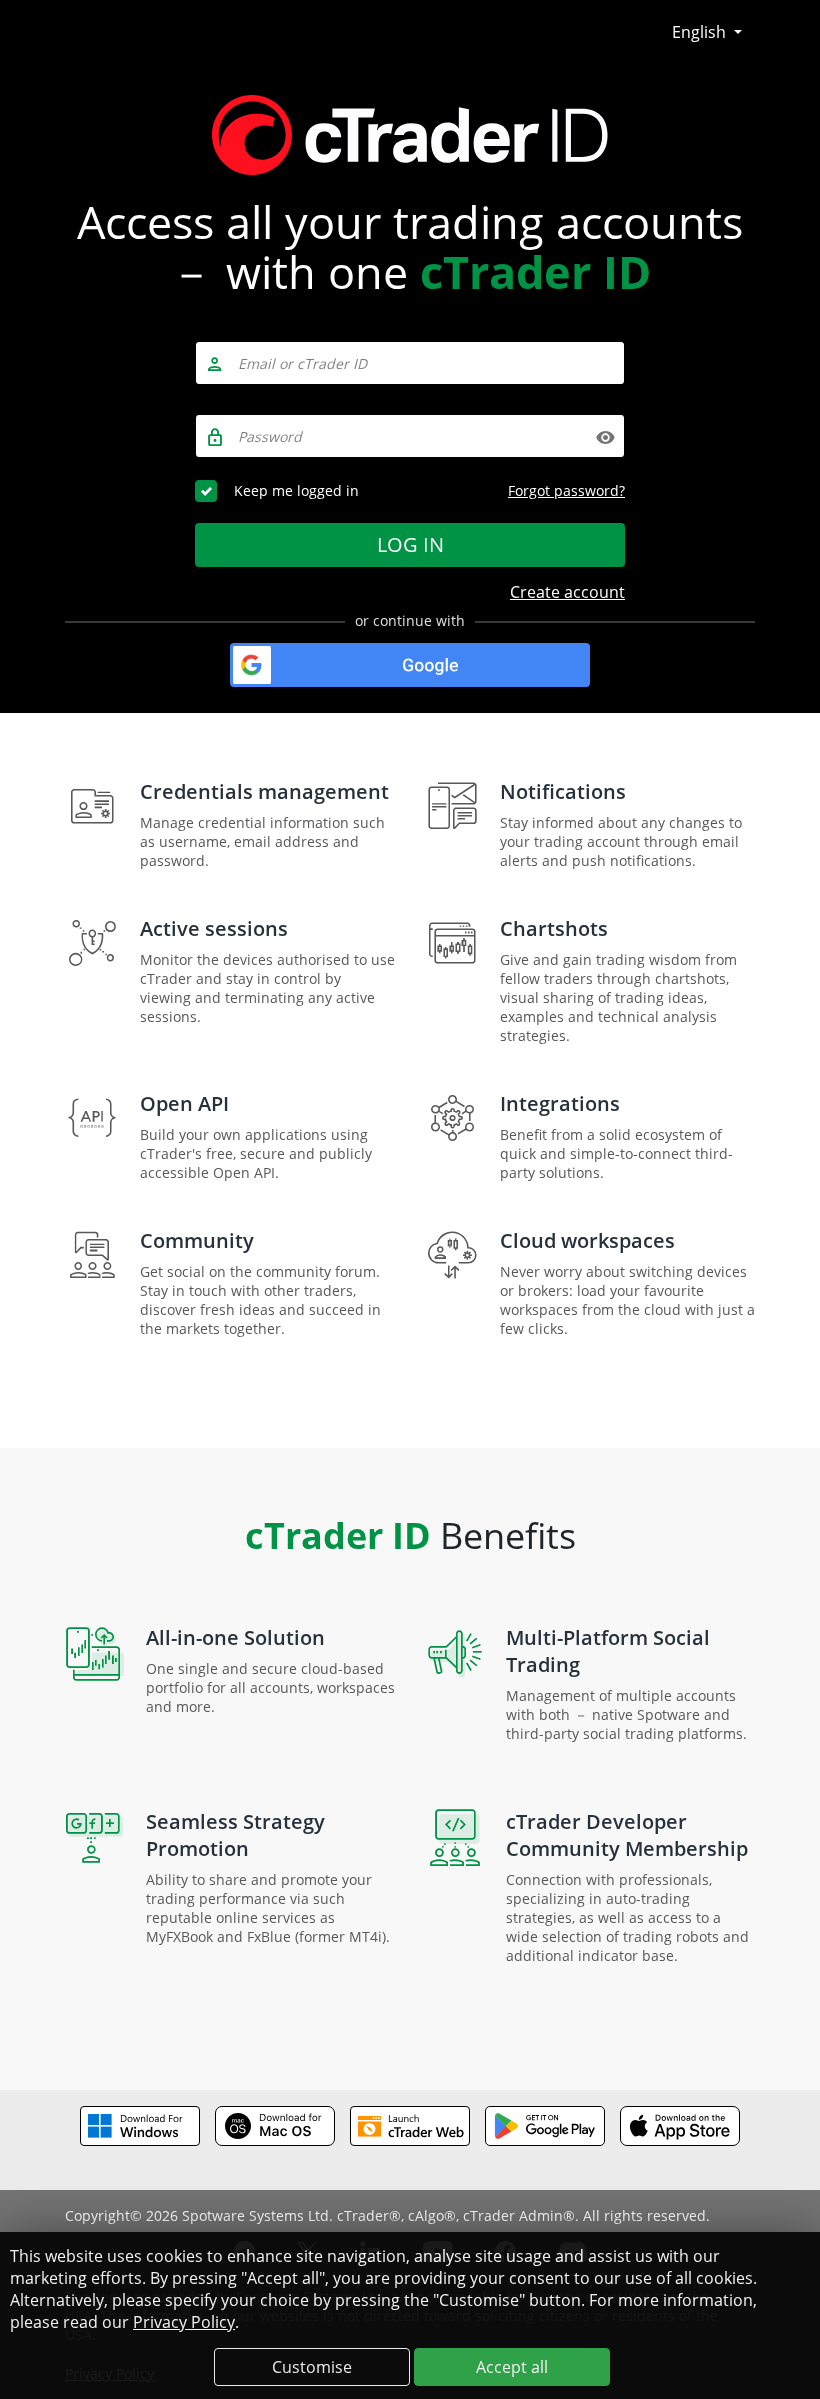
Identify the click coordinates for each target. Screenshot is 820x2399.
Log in (410, 544)
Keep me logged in (296, 490)
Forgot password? (566, 491)
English (701, 32)
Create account (567, 592)
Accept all (512, 2367)
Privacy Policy (184, 2322)
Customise (312, 2367)
